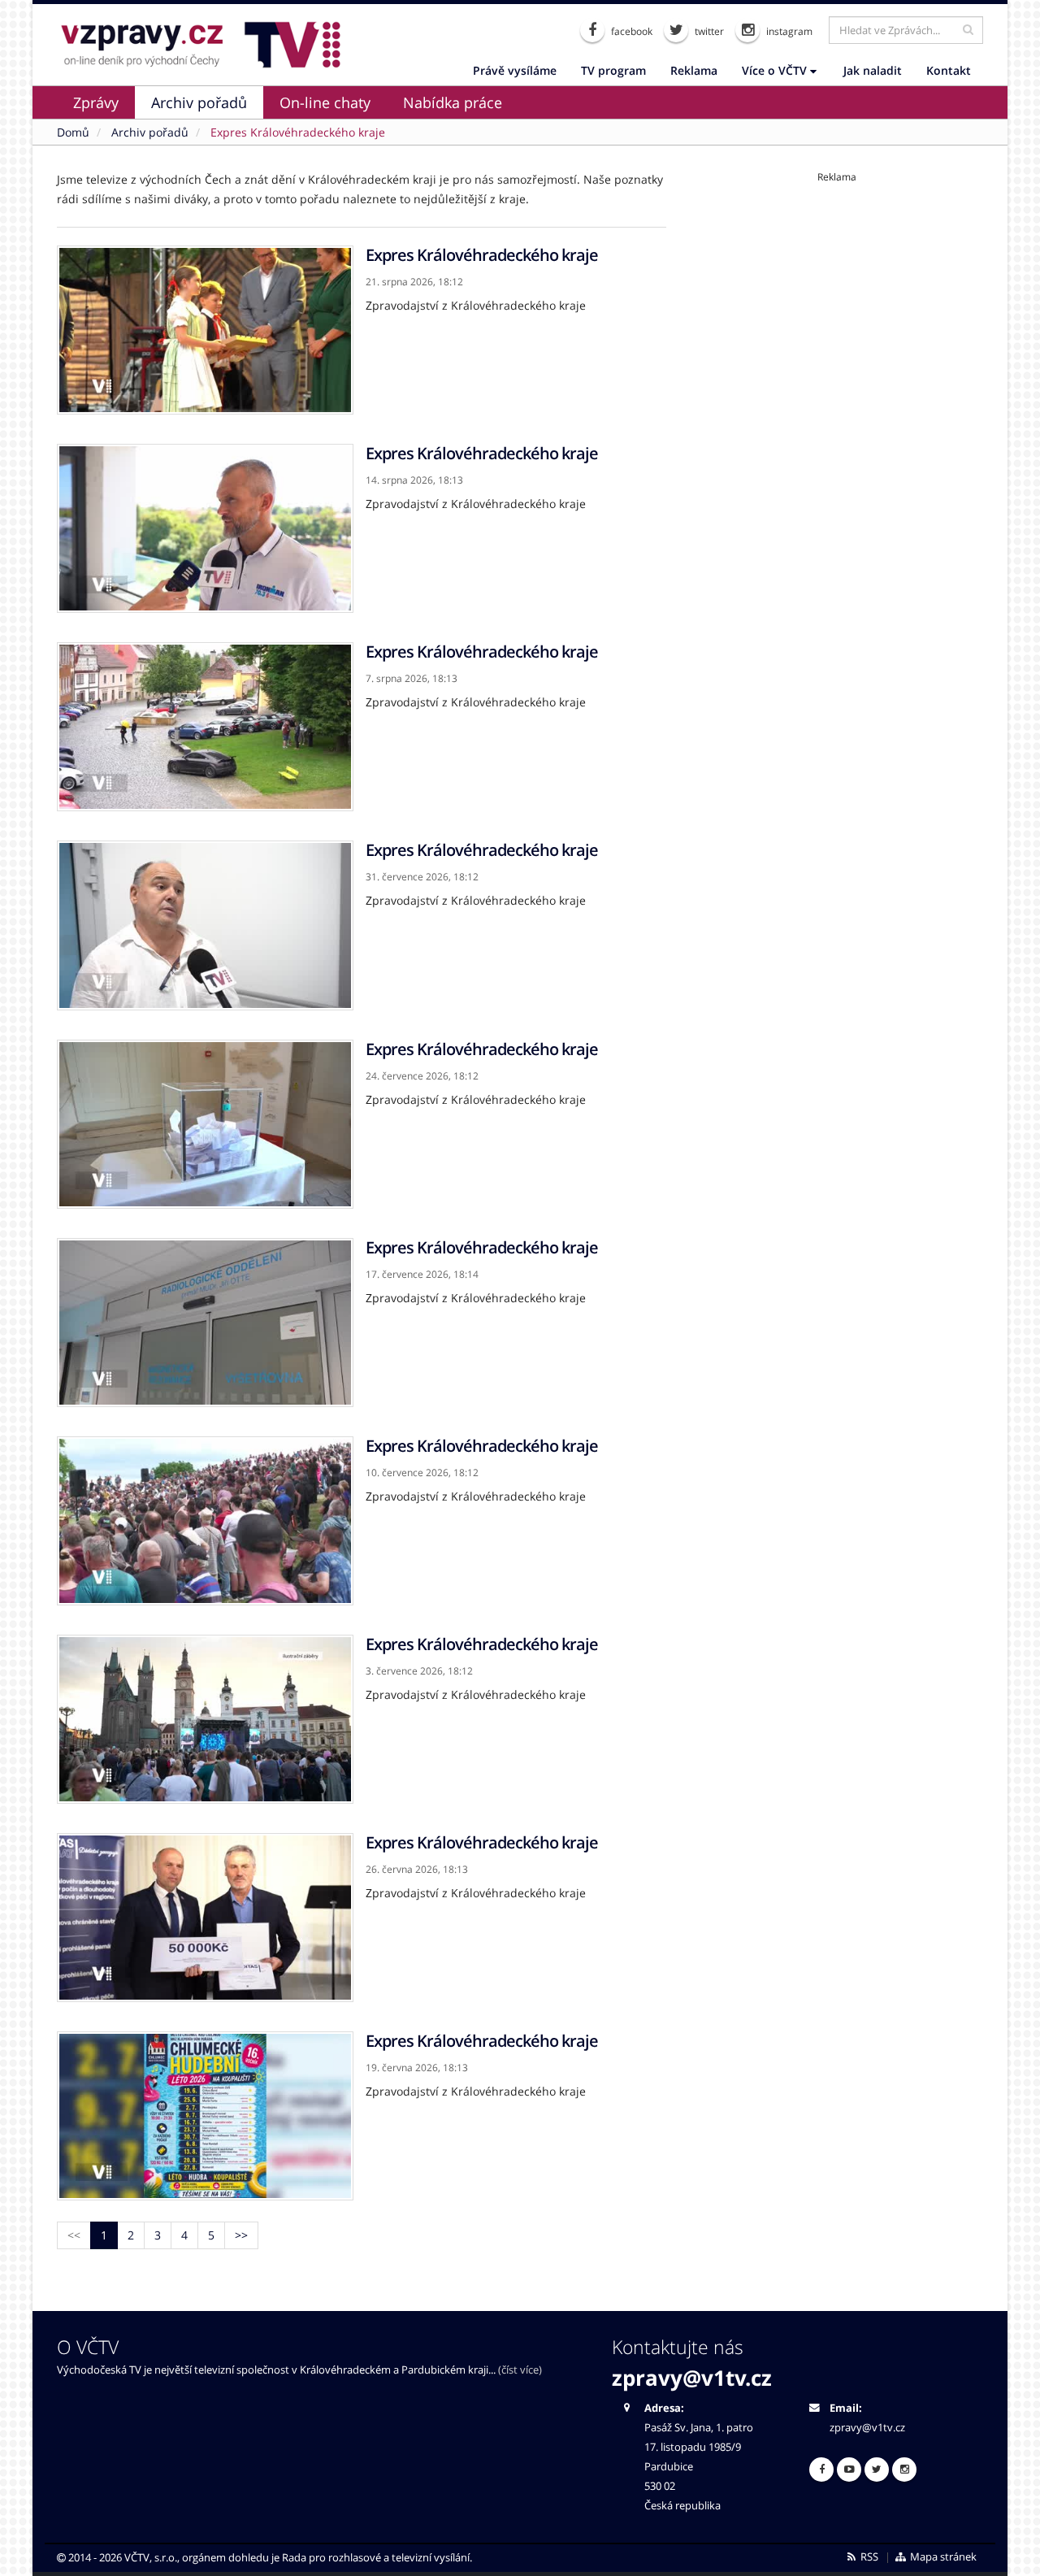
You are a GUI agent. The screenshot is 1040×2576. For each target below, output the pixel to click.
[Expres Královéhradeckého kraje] (205, 330)
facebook (630, 31)
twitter (708, 31)
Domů (73, 132)
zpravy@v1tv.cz (692, 2378)
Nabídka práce (453, 102)
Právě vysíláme (515, 70)
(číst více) (520, 2370)
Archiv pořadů (199, 102)
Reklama (694, 70)
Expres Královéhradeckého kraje (482, 255)
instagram (788, 31)
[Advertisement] (837, 298)
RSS (868, 2557)
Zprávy (96, 102)
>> (241, 2235)
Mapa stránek (942, 2557)
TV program (613, 70)
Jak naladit (873, 70)
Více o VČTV (776, 70)
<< (74, 2235)
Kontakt (949, 70)
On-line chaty (325, 102)
